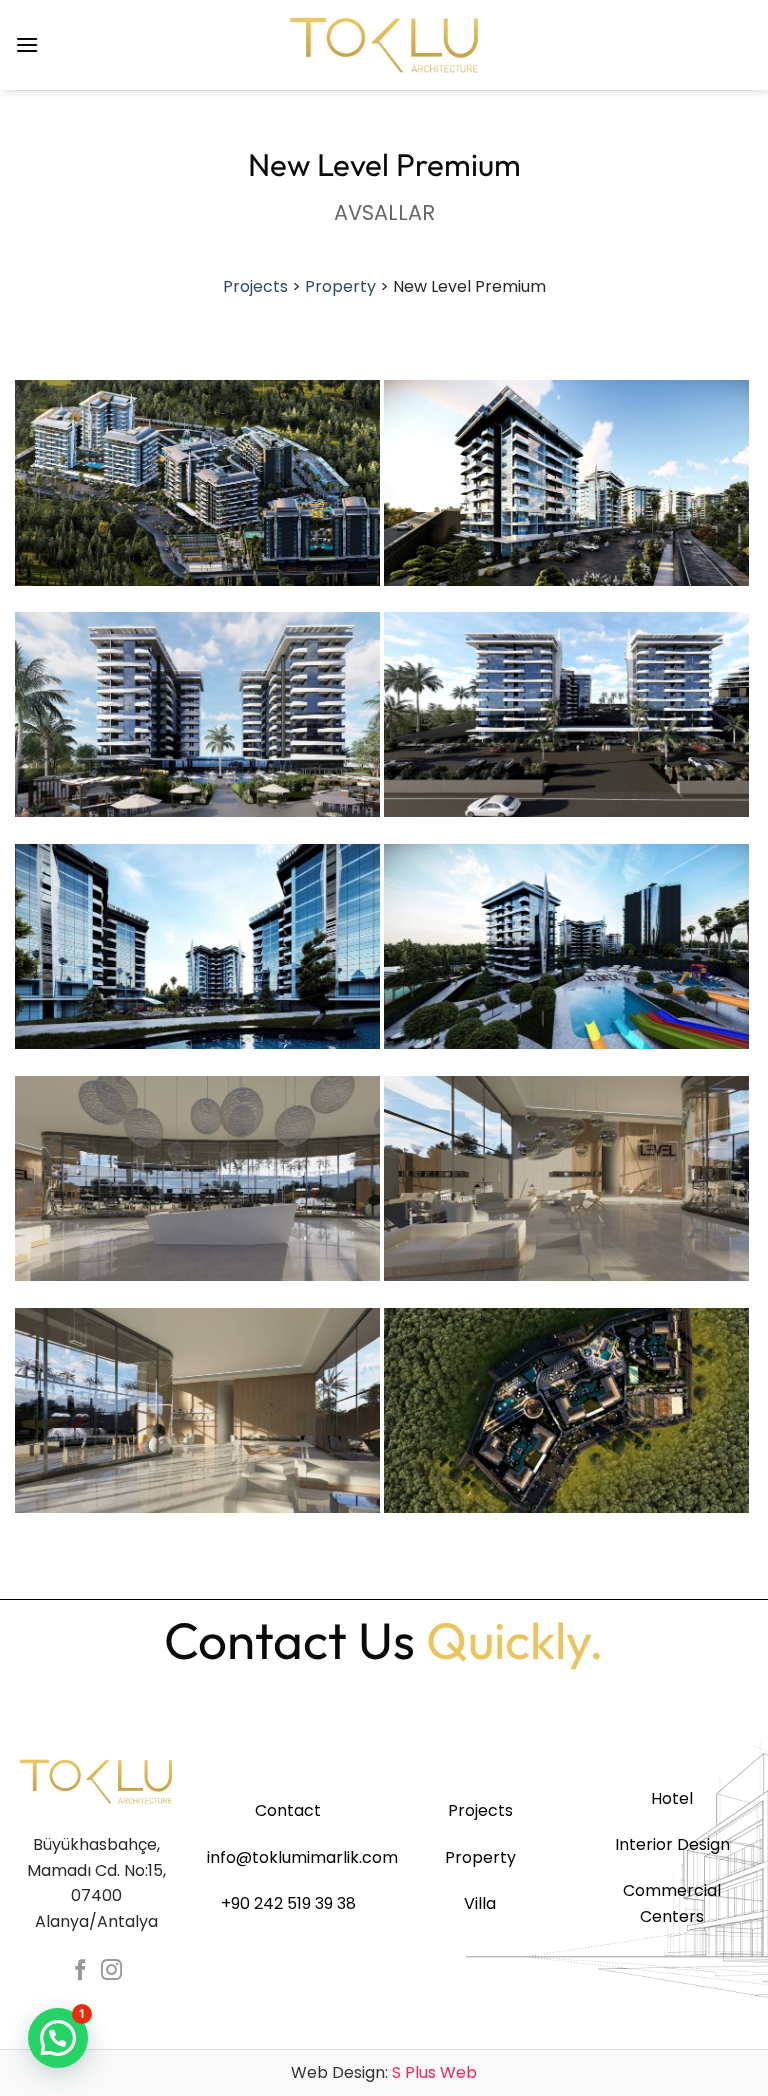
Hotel (672, 1798)
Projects (255, 286)
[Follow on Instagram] (111, 1971)
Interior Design (672, 1844)
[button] (27, 44)
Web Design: (384, 2072)
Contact (288, 1810)
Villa (480, 1903)
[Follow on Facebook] (80, 1971)
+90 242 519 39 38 (288, 1903)
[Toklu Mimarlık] (384, 45)
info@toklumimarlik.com (302, 1857)
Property (340, 286)
